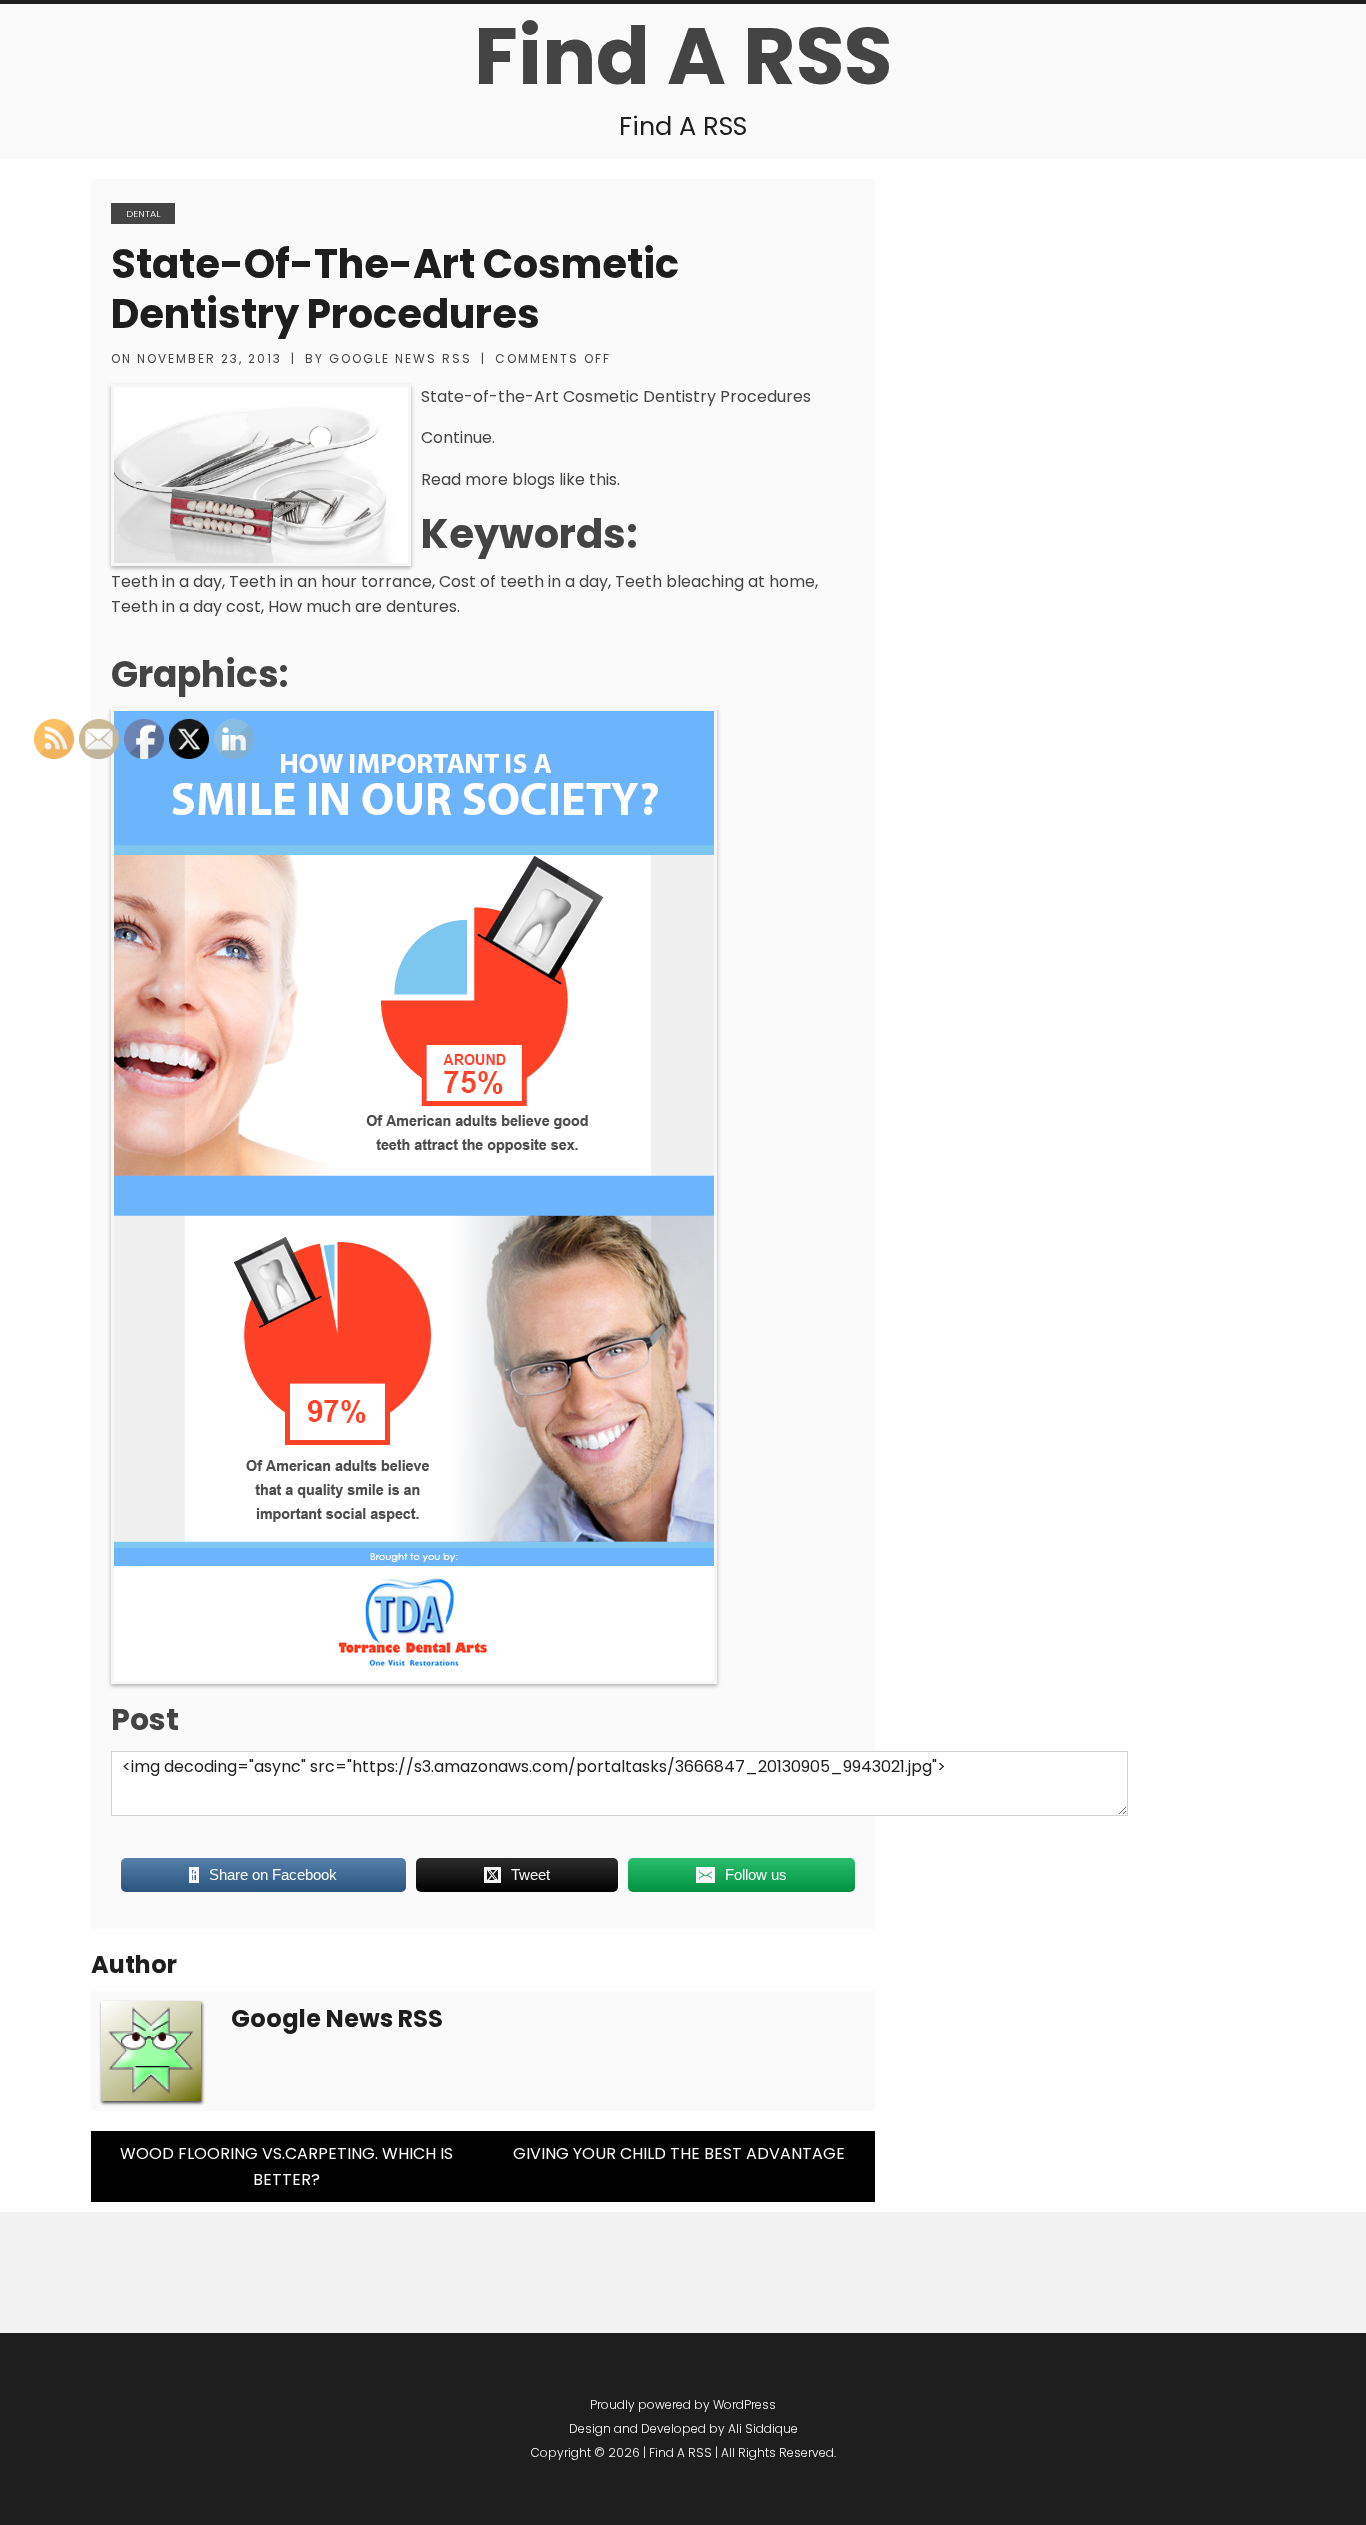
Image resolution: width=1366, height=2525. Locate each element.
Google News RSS (400, 358)
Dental (143, 213)
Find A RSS (683, 56)
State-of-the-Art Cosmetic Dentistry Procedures (395, 289)
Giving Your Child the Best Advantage (679, 2153)
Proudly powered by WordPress (683, 2404)
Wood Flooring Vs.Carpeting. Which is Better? (286, 2166)
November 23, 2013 (209, 358)
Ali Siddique (763, 2428)
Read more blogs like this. (520, 479)
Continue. (458, 437)
